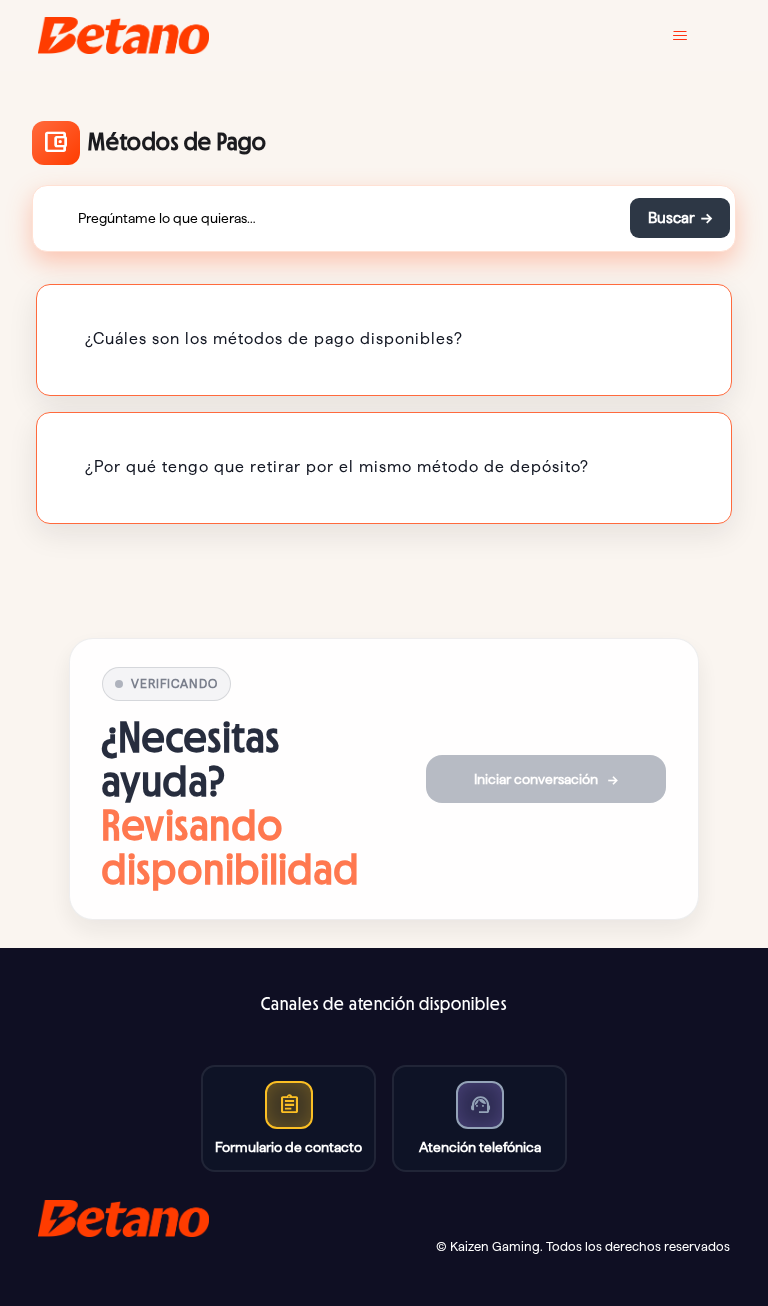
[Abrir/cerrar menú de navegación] (694, 36)
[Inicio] (123, 35)
